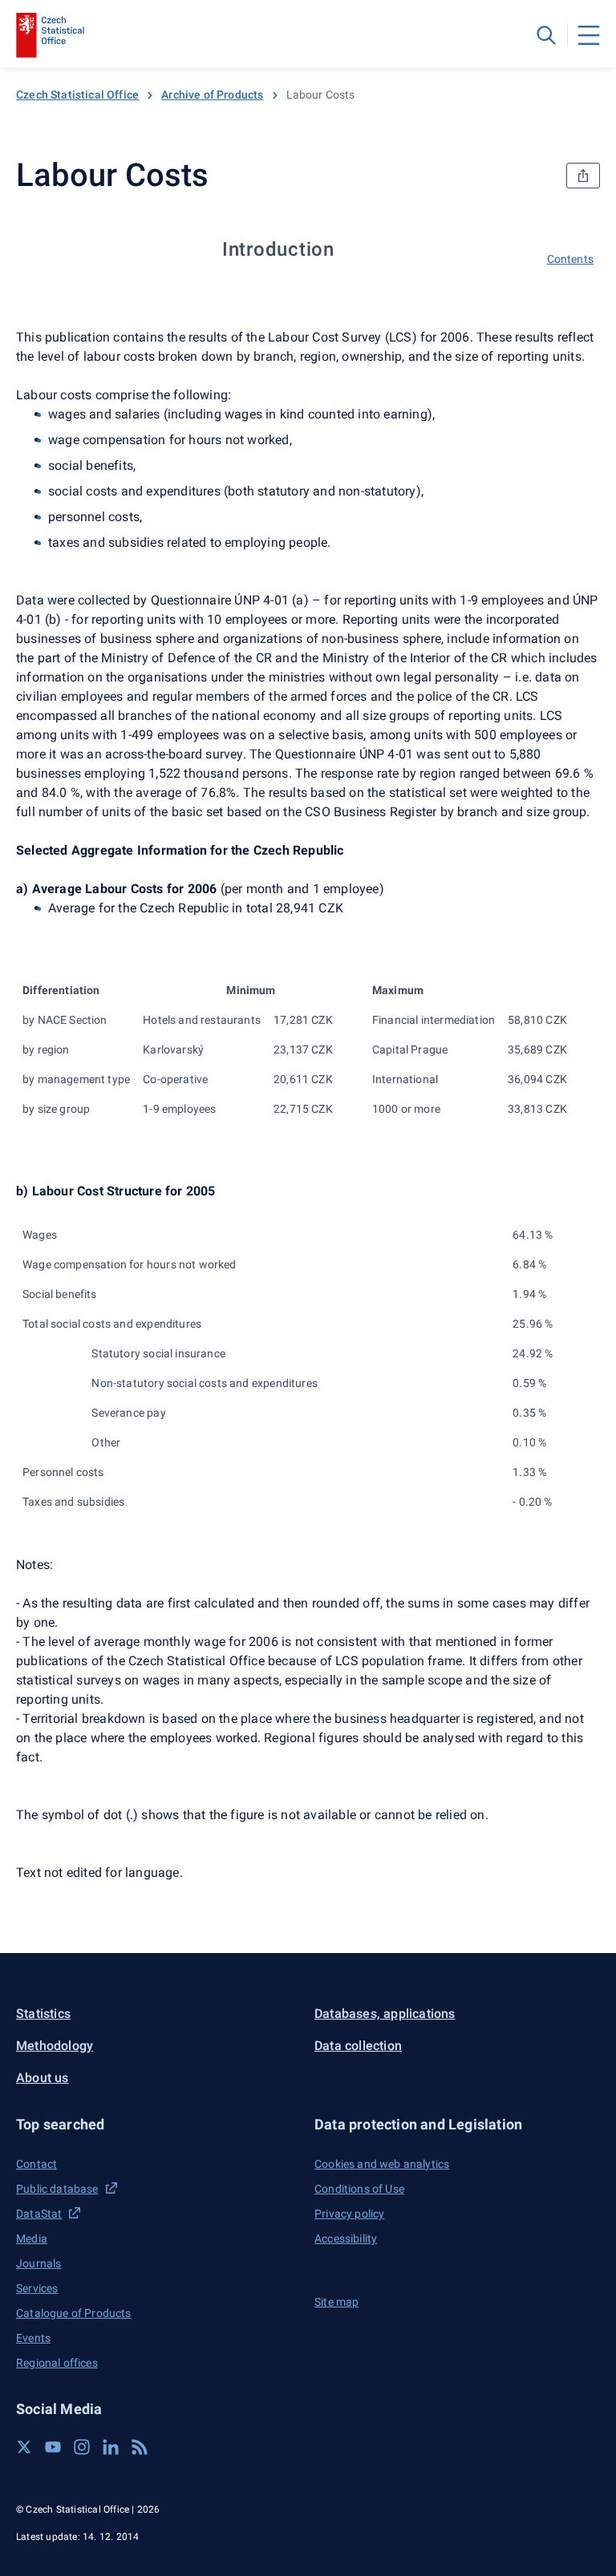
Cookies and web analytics (382, 2164)
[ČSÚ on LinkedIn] (111, 2447)
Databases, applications (385, 2014)
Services (37, 2288)
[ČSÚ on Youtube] (53, 2447)
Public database (57, 2189)
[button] (159, 2124)
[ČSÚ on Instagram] (82, 2447)
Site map (336, 2302)
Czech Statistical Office (77, 95)
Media (32, 2238)
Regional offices (57, 2363)
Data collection (358, 2046)
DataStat (39, 2214)
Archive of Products (212, 95)
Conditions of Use (359, 2189)
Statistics (43, 2014)
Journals (38, 2263)
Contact (36, 2164)
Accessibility (346, 2238)
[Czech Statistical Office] (50, 35)
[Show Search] (546, 35)
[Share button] (583, 176)
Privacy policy (349, 2214)
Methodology (55, 2046)
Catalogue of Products (74, 2313)
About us (43, 2078)
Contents (570, 259)
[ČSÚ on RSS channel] (140, 2447)
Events (33, 2338)
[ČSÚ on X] (24, 2447)
